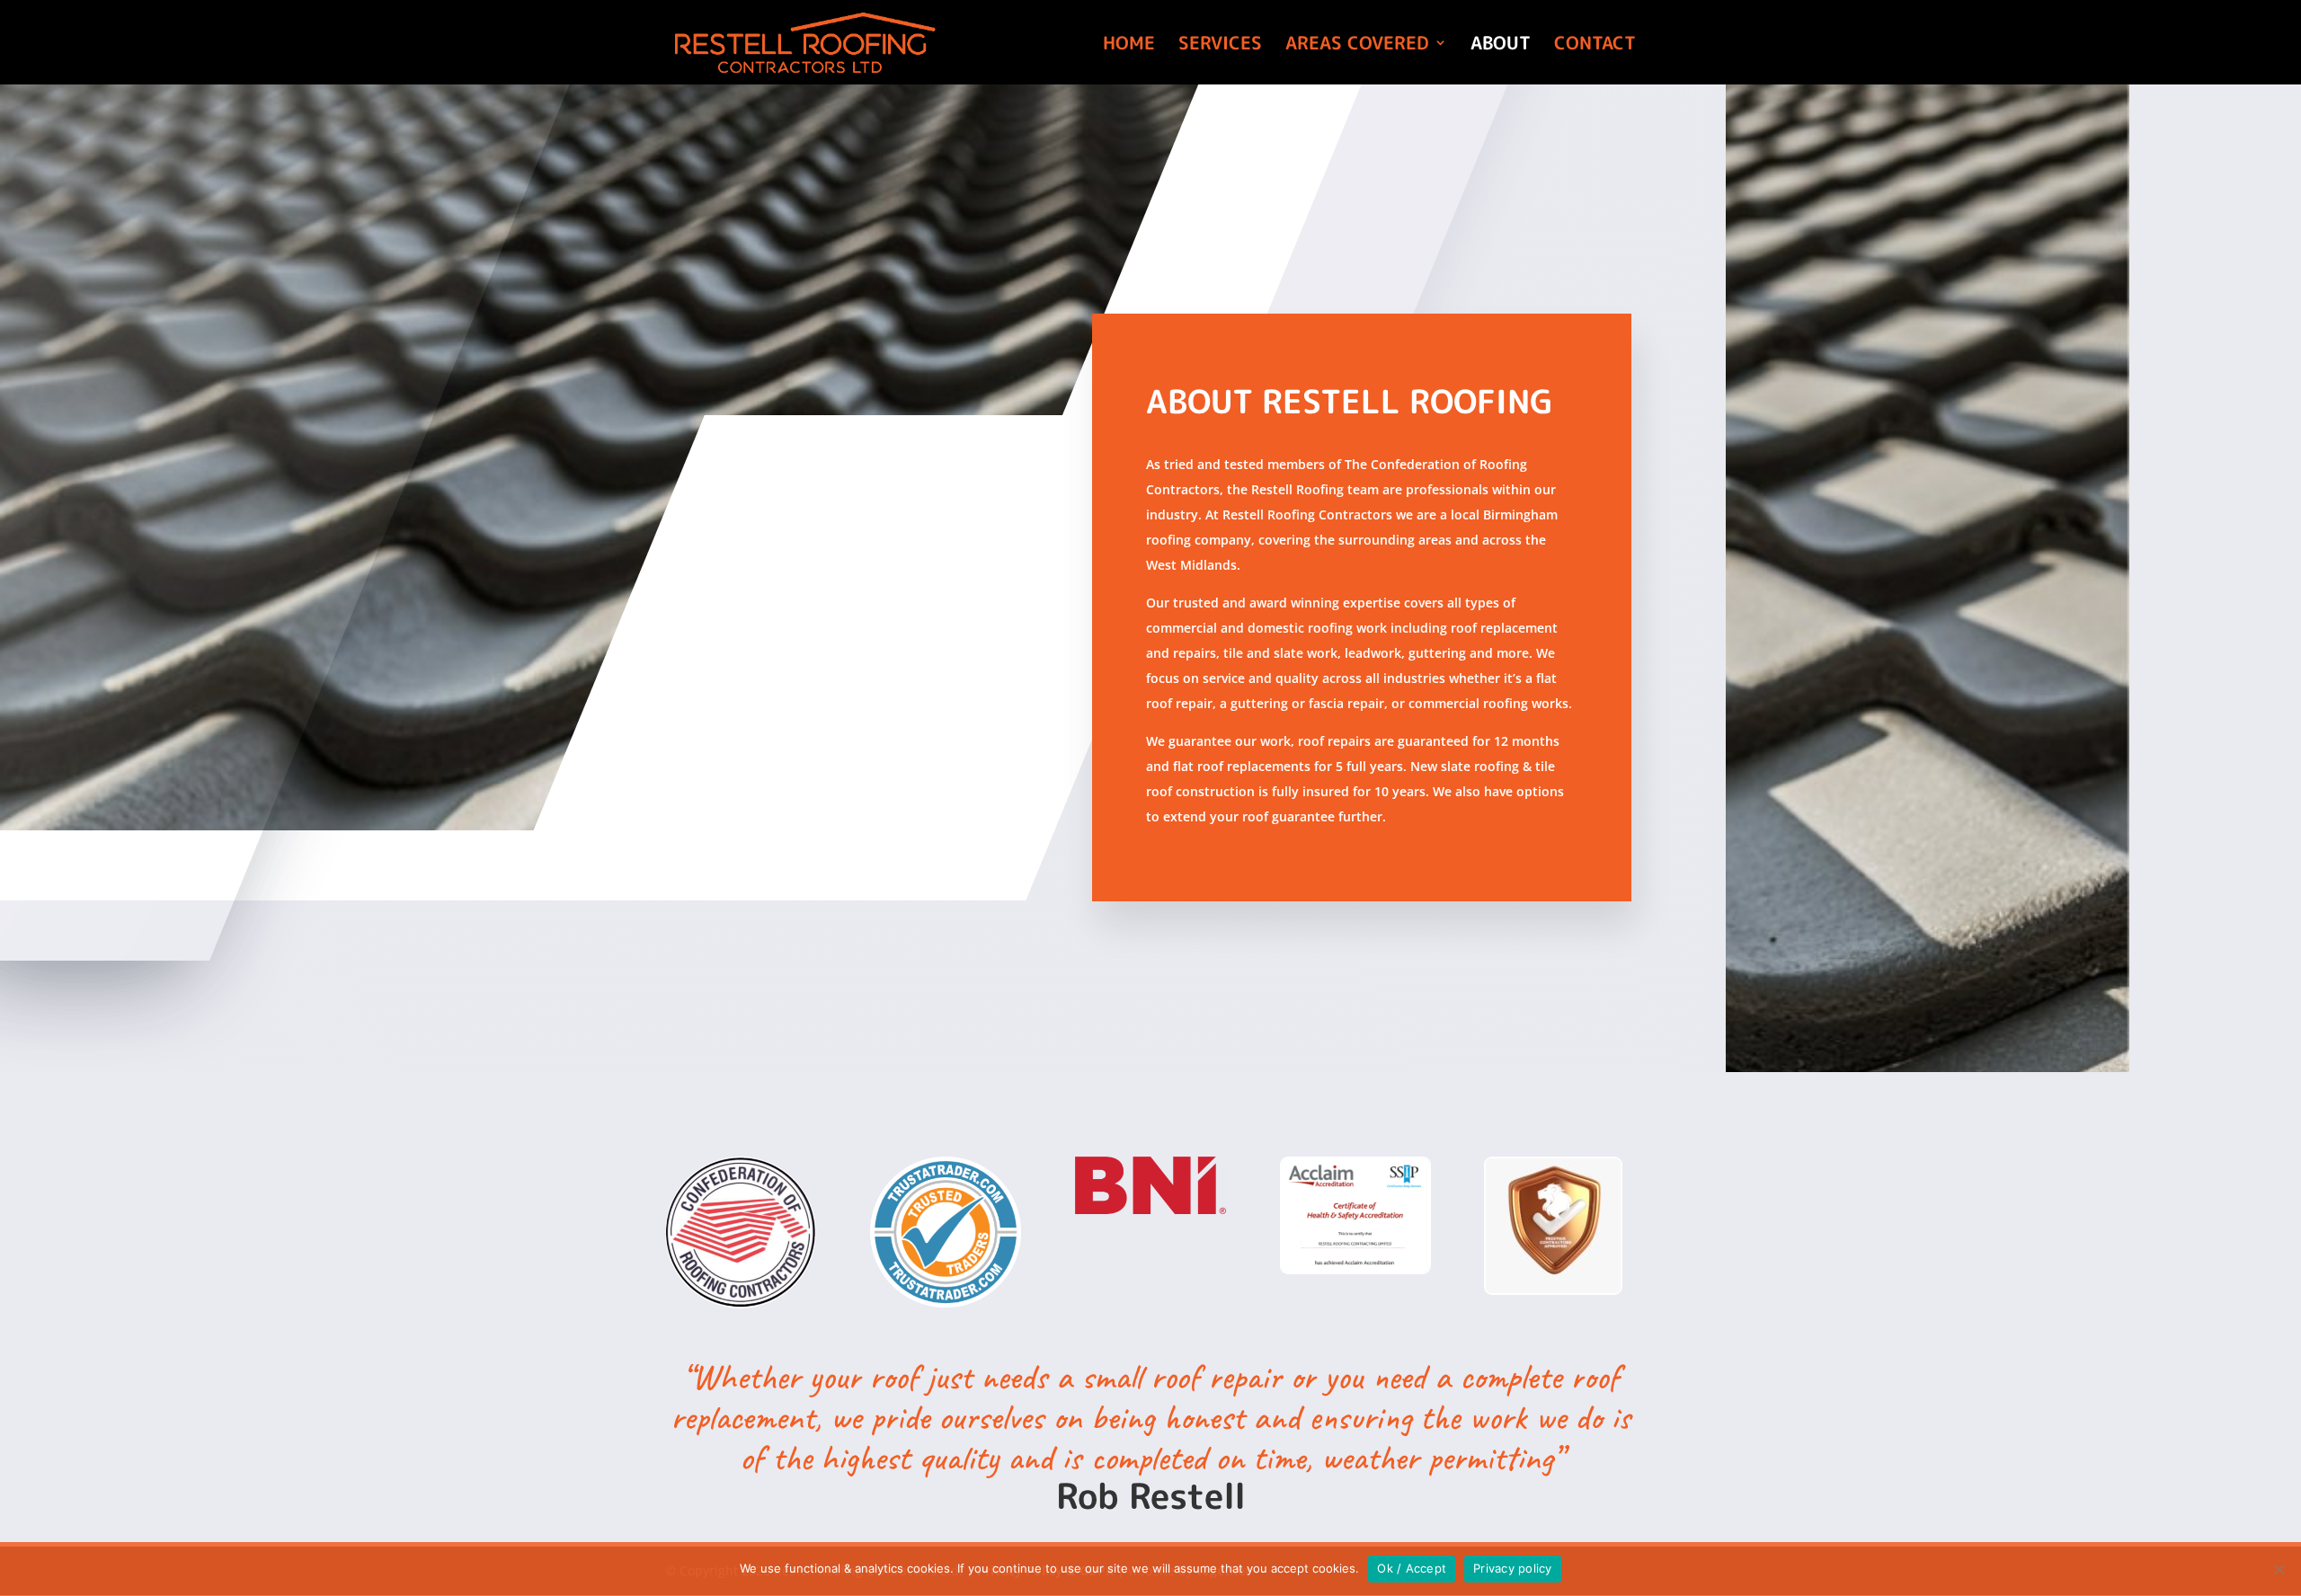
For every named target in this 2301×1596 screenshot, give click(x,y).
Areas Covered (1357, 45)
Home (1129, 45)
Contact (1595, 45)
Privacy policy (1513, 1568)
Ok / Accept (1412, 1568)
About (1501, 45)
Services (1220, 45)
